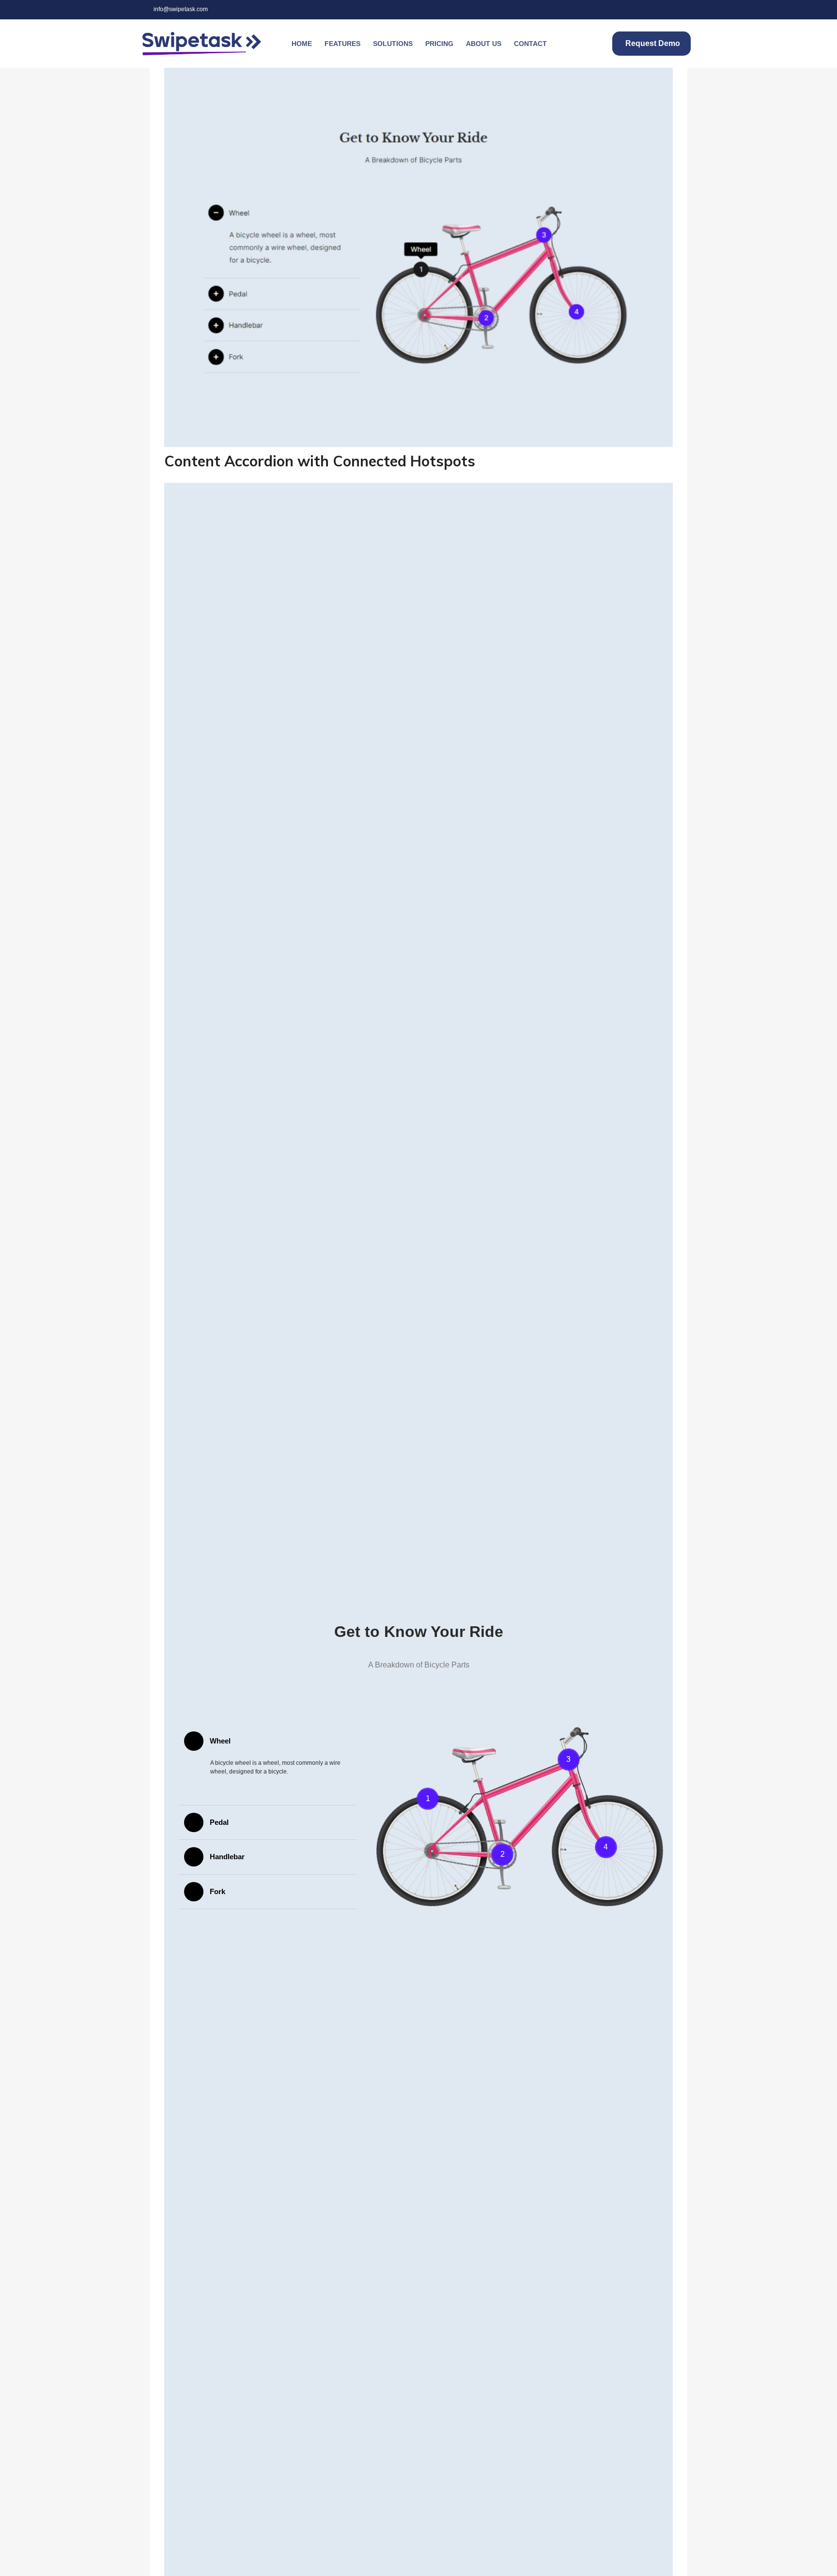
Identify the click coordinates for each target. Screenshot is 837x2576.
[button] (268, 1741)
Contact (530, 44)
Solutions (393, 44)
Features (342, 44)
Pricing (439, 44)
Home (302, 44)
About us (484, 44)
